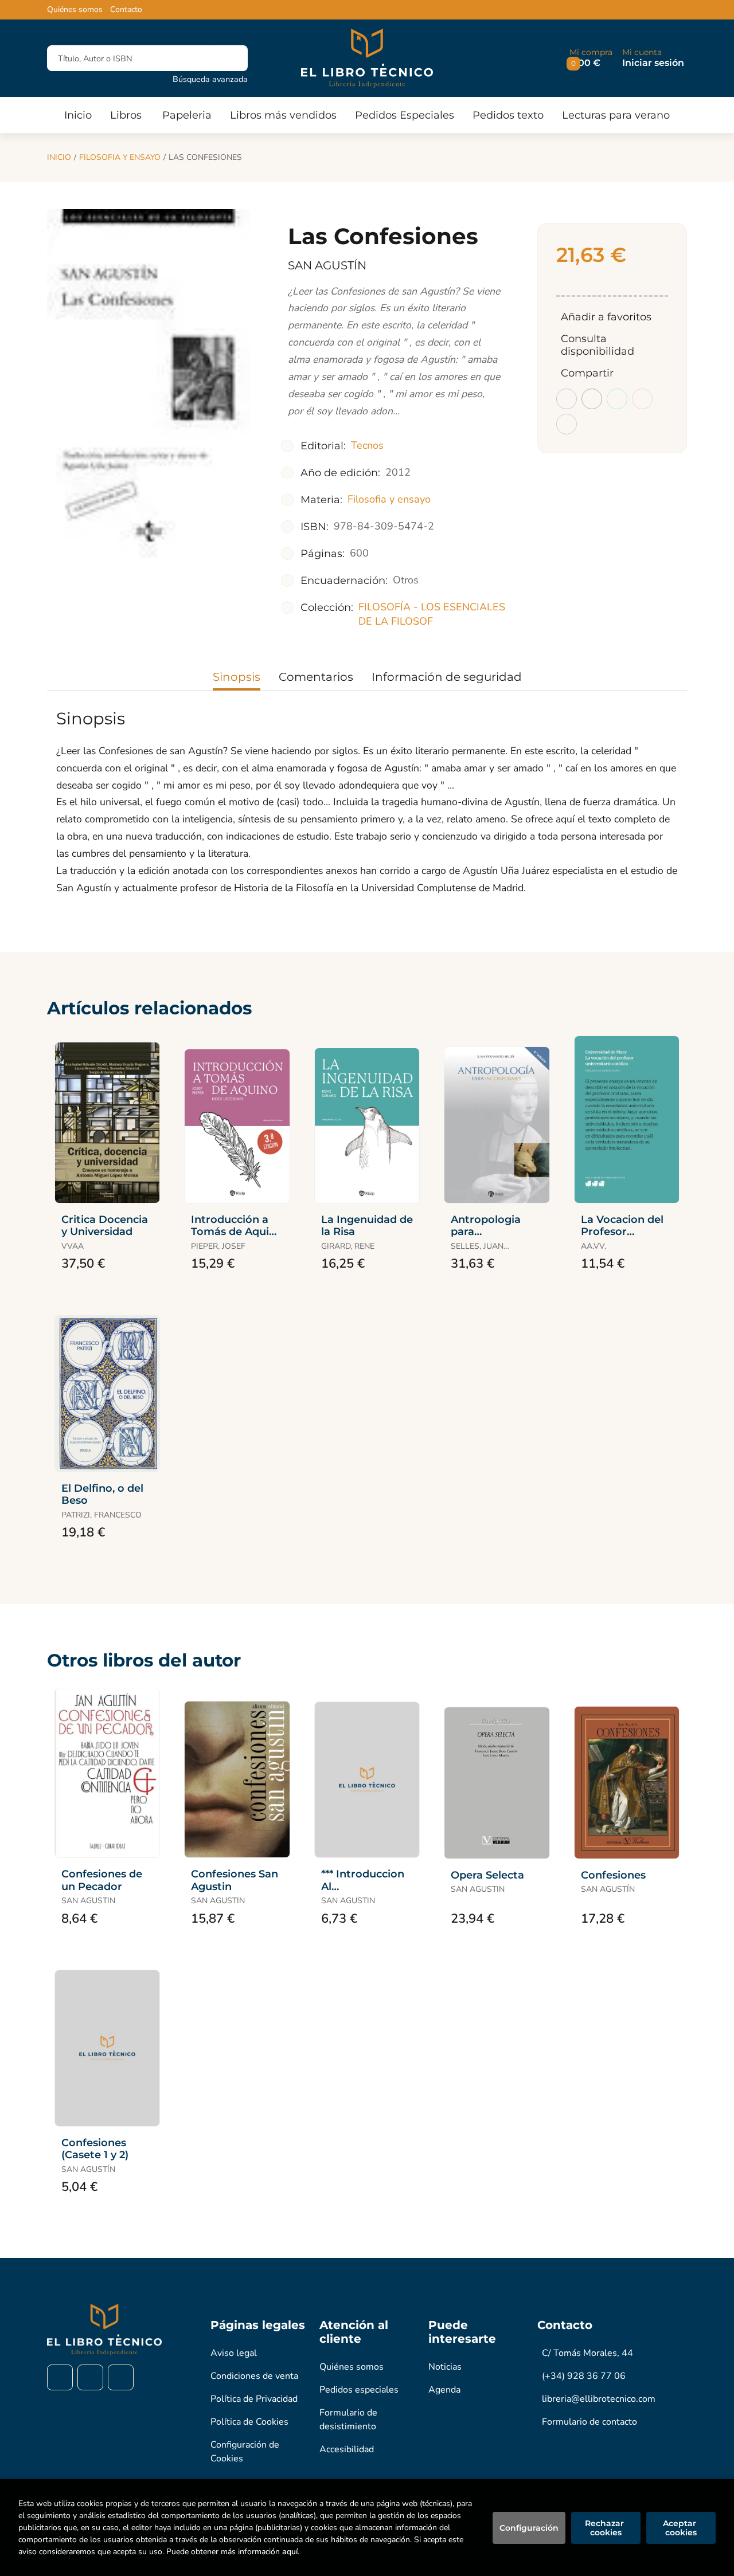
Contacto (126, 10)
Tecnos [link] (367, 445)
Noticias (445, 2367)
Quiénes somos (75, 10)
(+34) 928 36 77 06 (584, 2376)
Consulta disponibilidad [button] (598, 345)
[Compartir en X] (592, 399)
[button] (591, 58)
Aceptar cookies (681, 2528)
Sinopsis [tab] (237, 677)
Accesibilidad (347, 2449)
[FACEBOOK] (60, 2377)
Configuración (529, 2528)
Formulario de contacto (589, 2422)
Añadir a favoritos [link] (606, 317)
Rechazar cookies (606, 2528)
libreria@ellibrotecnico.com (599, 2399)
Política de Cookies (249, 2422)
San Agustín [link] (327, 265)
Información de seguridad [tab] (447, 677)
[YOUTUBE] (121, 2377)
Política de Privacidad (254, 2399)
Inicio (59, 157)
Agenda (444, 2390)
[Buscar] (229, 58)
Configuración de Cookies (245, 2452)
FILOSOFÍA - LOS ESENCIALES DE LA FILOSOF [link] (432, 614)
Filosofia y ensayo (120, 157)
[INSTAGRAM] (90, 2377)
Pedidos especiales (359, 2390)
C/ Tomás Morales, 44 (587, 2353)
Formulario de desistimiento (348, 2420)
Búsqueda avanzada (210, 79)
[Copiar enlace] (567, 424)
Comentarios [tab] (316, 677)
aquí (290, 2552)
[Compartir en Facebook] (567, 399)
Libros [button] (126, 115)
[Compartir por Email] (642, 399)
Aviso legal (234, 2353)
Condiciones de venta (254, 2376)
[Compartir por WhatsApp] (617, 399)
